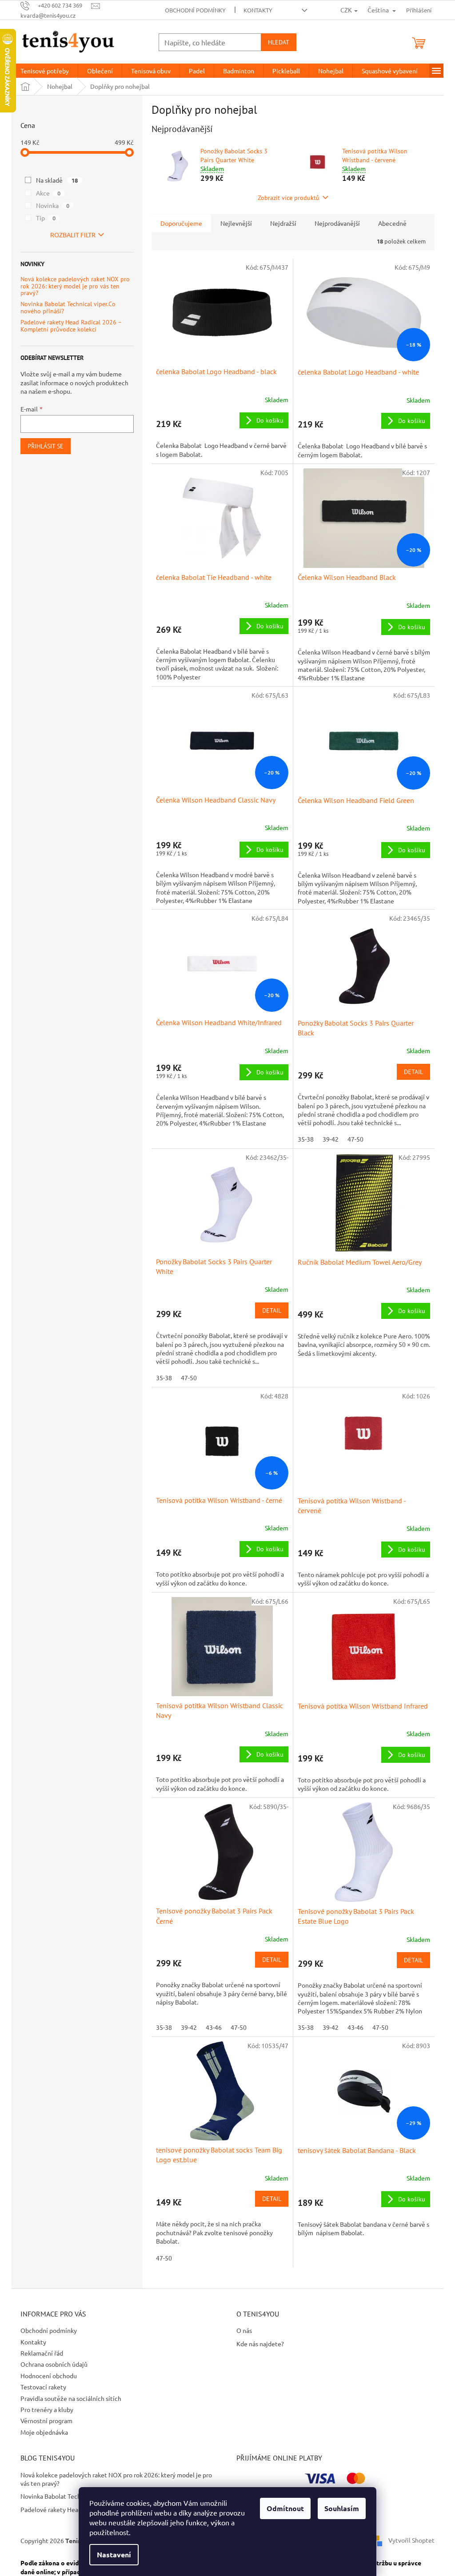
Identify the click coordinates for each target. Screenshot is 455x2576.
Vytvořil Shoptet (411, 2540)
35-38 (306, 1139)
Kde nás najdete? (260, 2344)
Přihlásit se (46, 446)
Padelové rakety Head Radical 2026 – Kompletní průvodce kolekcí (71, 326)
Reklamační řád (42, 2353)
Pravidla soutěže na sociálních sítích (71, 2398)
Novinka (53, 205)
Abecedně (392, 223)
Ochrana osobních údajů (54, 2364)
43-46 (214, 2027)
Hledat (279, 42)
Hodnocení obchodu (49, 2376)
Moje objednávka (44, 2432)
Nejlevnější (236, 223)
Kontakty (258, 10)
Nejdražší (283, 223)
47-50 (355, 1139)
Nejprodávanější (337, 223)
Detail (413, 1072)
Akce (48, 193)
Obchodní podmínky (195, 10)
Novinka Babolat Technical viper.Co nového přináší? (68, 308)
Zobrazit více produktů (289, 198)
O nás (244, 2330)
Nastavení (114, 2554)
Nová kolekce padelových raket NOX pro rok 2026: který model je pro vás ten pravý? (75, 286)
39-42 (331, 1139)
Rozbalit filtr (73, 235)
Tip (46, 218)
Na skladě (57, 180)
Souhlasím (342, 2508)
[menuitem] (45, 71)
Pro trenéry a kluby (47, 2409)
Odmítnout (285, 2508)
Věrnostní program (46, 2420)
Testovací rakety (43, 2387)
